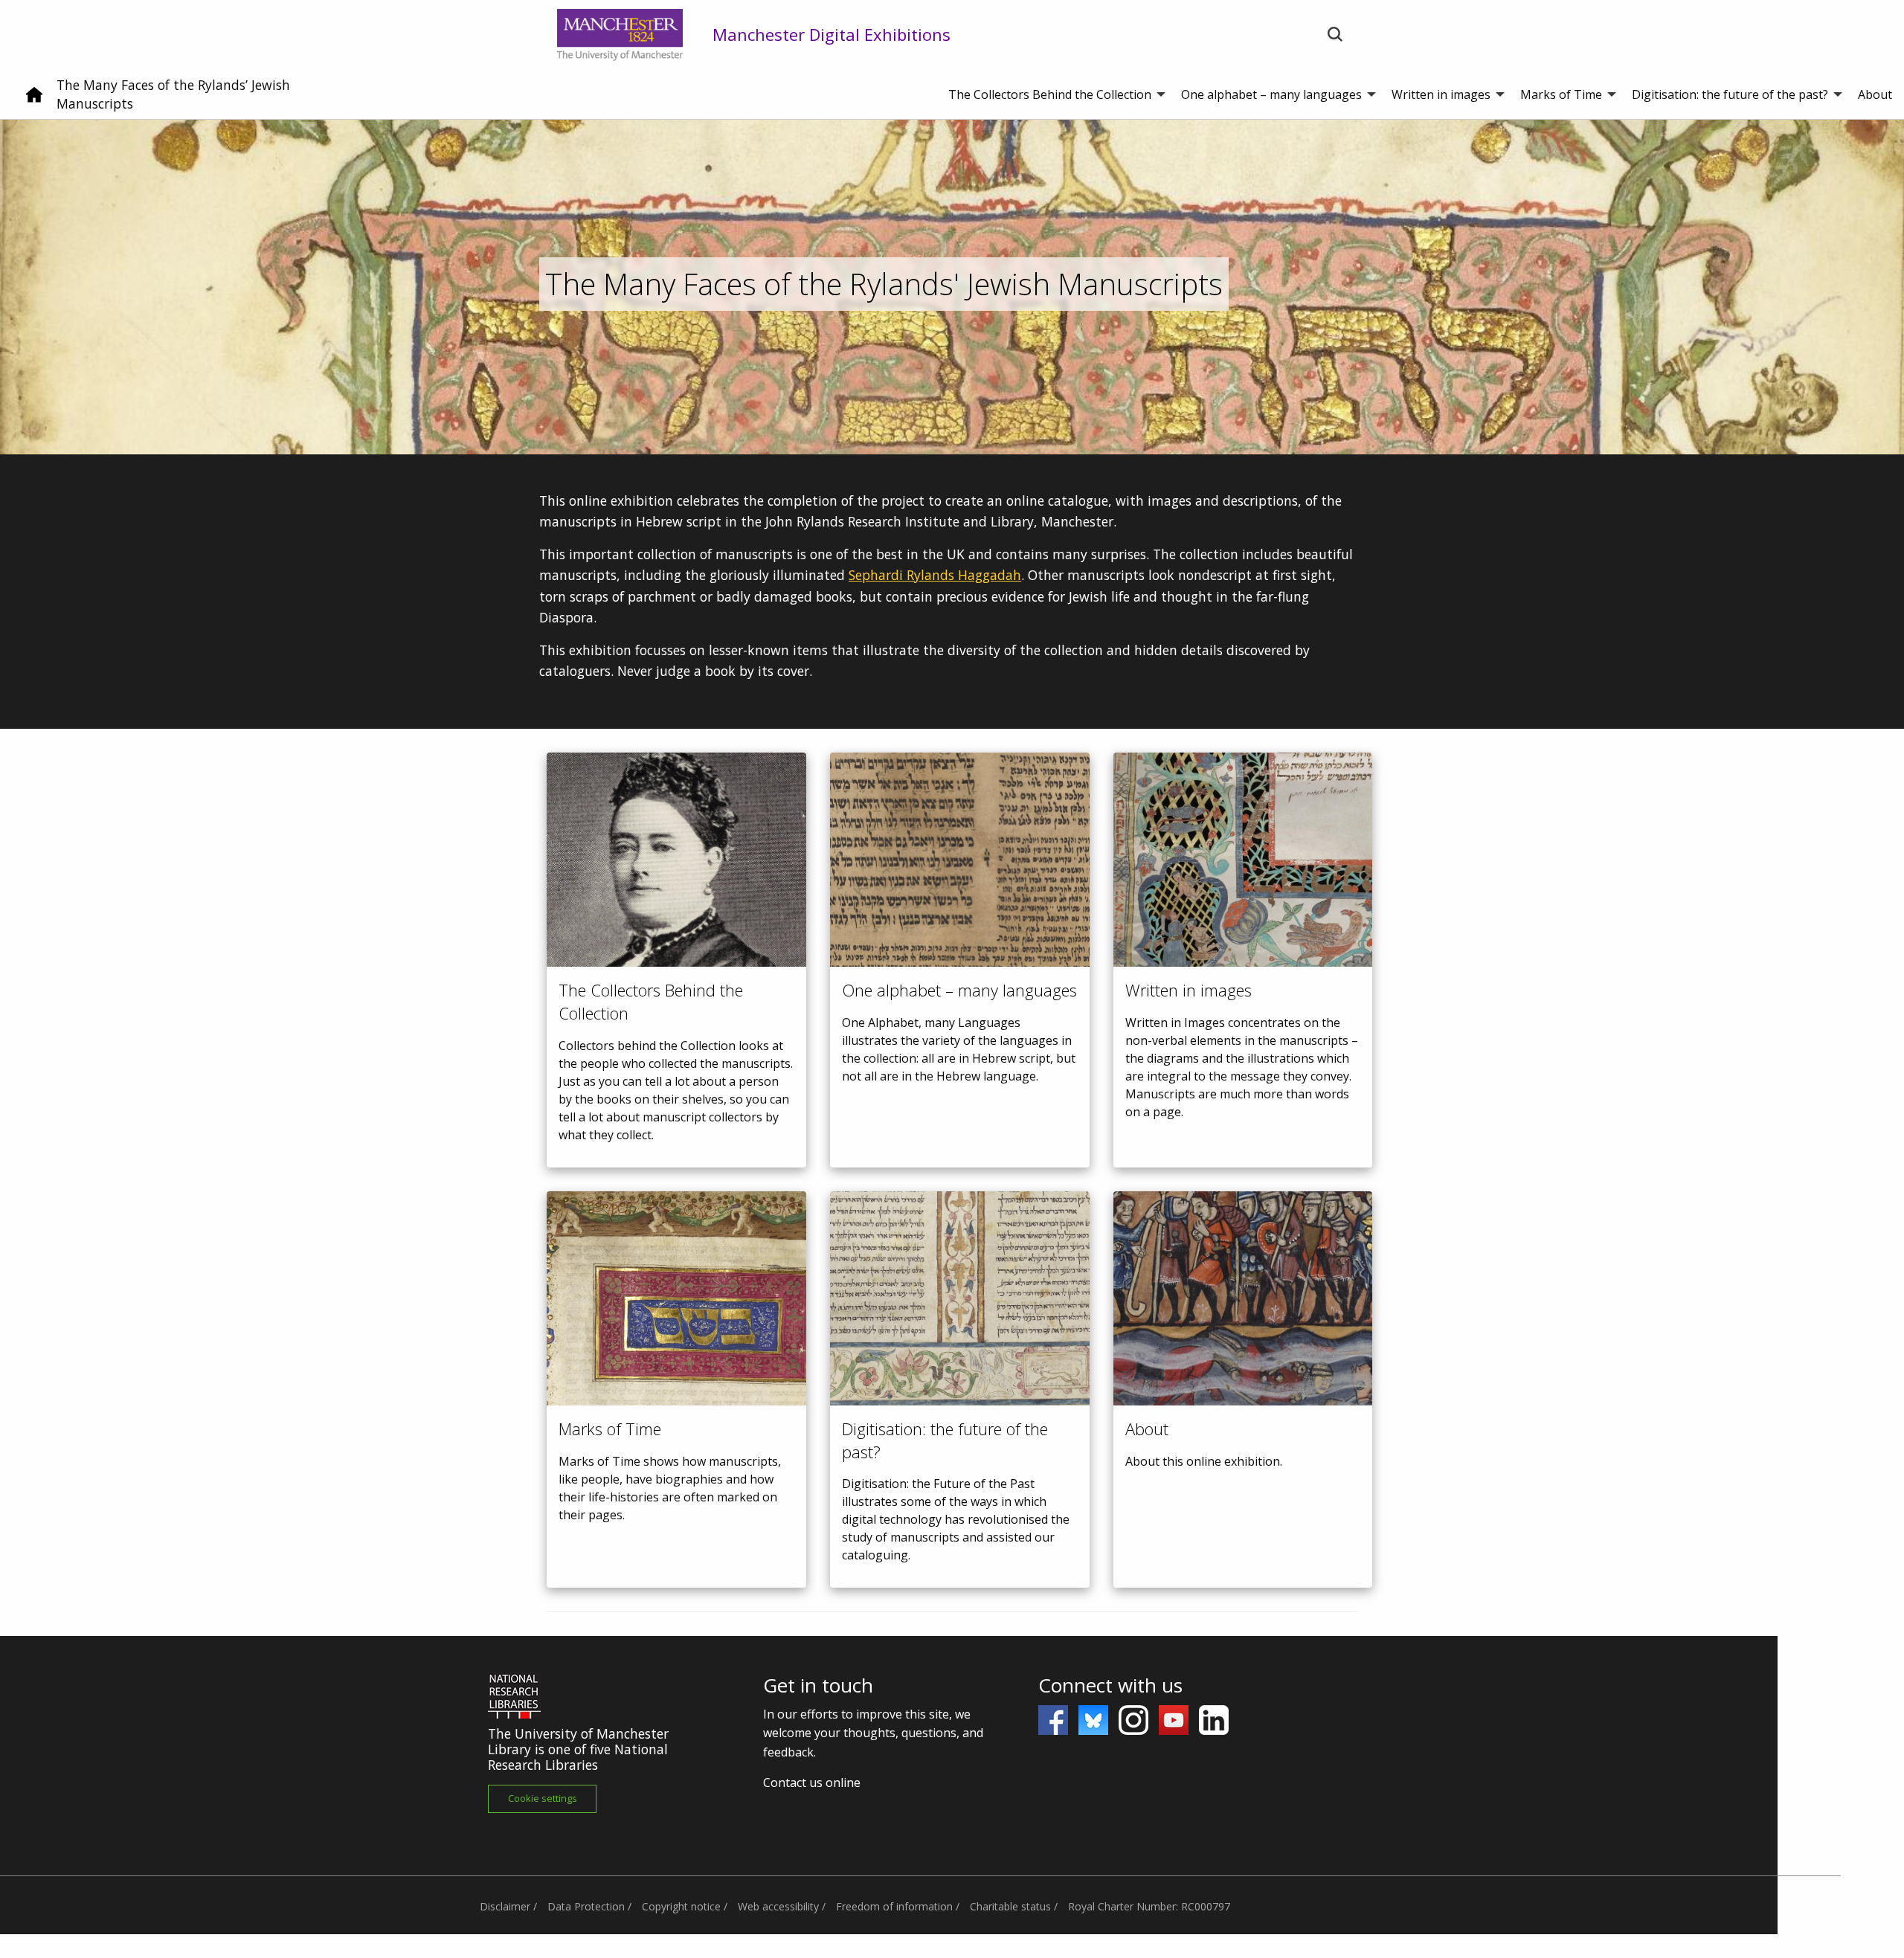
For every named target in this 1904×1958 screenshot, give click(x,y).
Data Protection (586, 1906)
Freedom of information (894, 1906)
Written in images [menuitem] (1441, 94)
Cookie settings (543, 1798)
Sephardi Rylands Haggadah (935, 575)
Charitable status (1010, 1906)
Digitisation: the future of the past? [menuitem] (1730, 94)
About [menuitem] (1875, 94)
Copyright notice (681, 1906)
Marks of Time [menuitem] (1561, 94)
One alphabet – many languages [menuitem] (1271, 94)
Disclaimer (505, 1906)
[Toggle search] (1335, 35)
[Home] (34, 100)
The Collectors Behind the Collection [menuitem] (1050, 94)
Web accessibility (778, 1906)
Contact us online (812, 1783)
